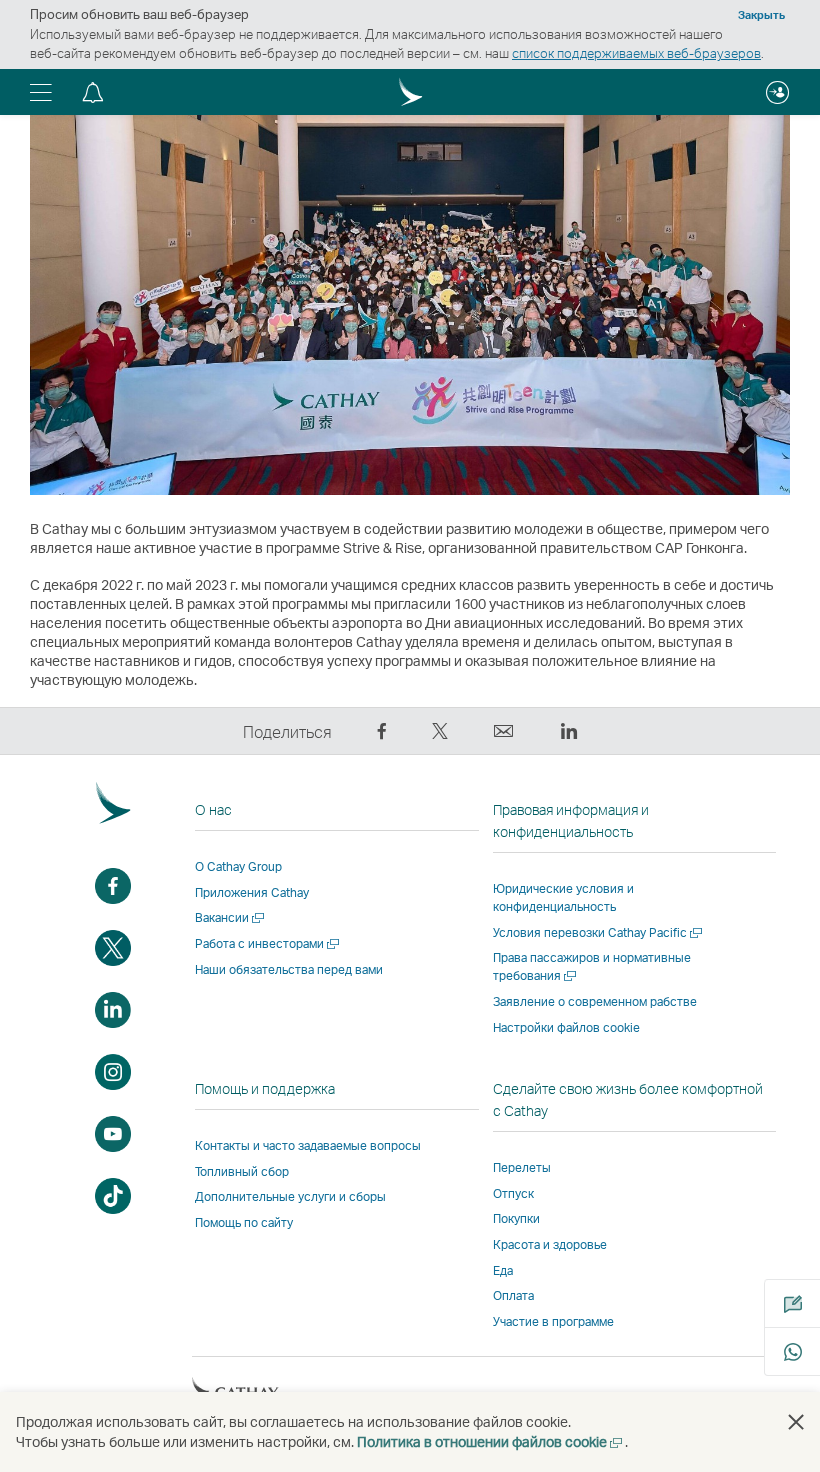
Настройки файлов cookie (566, 1028)
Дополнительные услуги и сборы (290, 1196)
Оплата (513, 1295)
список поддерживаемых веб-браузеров (636, 53)
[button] (41, 92)
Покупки (516, 1218)
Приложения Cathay (252, 892)
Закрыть (761, 15)
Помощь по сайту (244, 1222)
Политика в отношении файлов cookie (491, 1441)
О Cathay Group (238, 866)
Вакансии (231, 917)
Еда (503, 1270)
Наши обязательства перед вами (289, 969)
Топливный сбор (242, 1171)
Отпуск (513, 1193)
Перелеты (522, 1167)
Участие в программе (553, 1321)
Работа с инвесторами (268, 943)
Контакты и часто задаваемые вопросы (308, 1145)
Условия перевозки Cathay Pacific (599, 932)
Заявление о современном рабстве (595, 1001)
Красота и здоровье (550, 1244)
